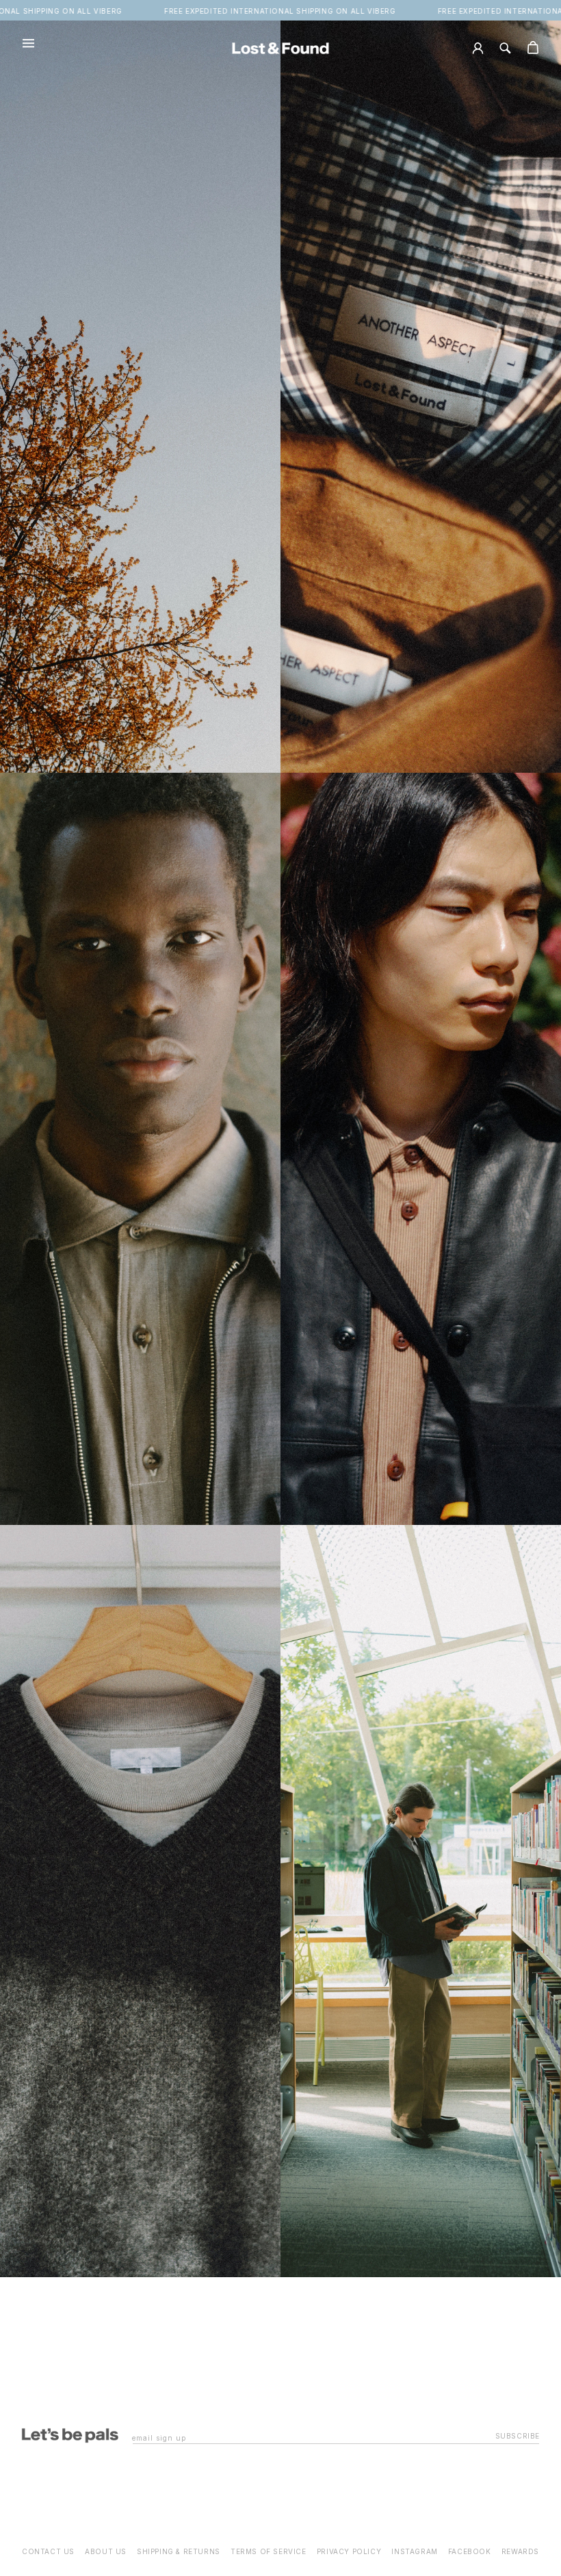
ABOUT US (106, 2551)
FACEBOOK (470, 2551)
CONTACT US (48, 2551)
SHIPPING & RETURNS (179, 2551)
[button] (27, 48)
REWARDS (520, 2551)
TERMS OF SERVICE (269, 2551)
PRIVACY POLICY (349, 2551)
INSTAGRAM (414, 2551)
